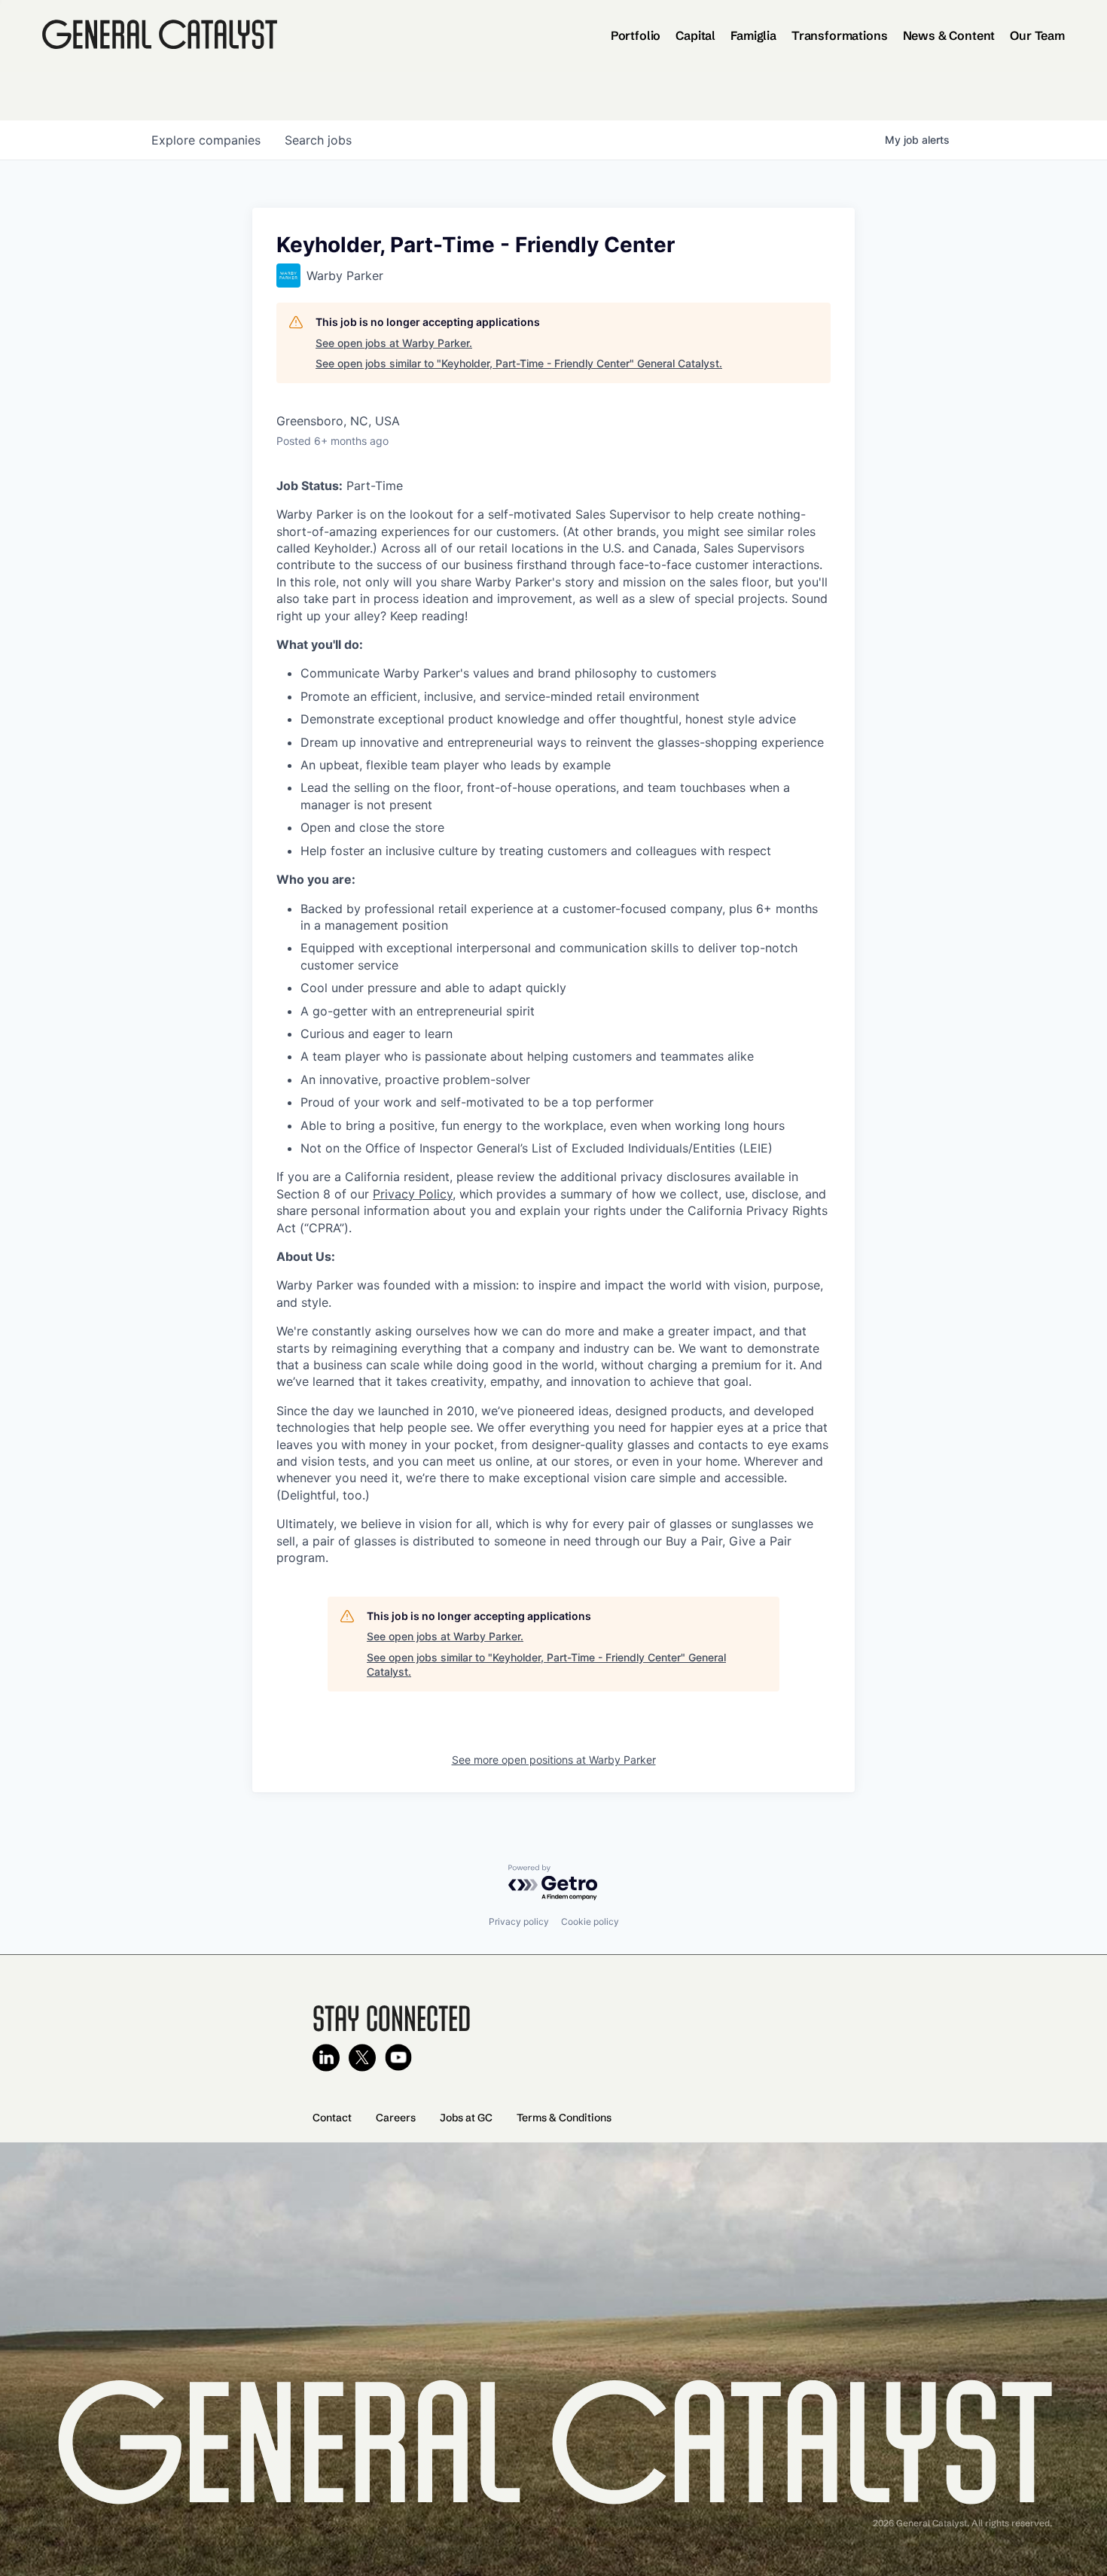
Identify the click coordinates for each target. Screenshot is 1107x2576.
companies (206, 140)
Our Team (1037, 35)
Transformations (840, 35)
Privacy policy (519, 1921)
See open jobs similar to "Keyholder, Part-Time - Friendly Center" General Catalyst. (519, 363)
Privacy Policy (413, 1194)
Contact (332, 2118)
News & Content (949, 35)
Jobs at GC (466, 2118)
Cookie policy (590, 1921)
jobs (318, 140)
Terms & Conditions (564, 2118)
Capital (695, 35)
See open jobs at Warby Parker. (394, 343)
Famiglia (753, 35)
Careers (396, 2118)
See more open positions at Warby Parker (554, 1760)
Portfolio (636, 35)
